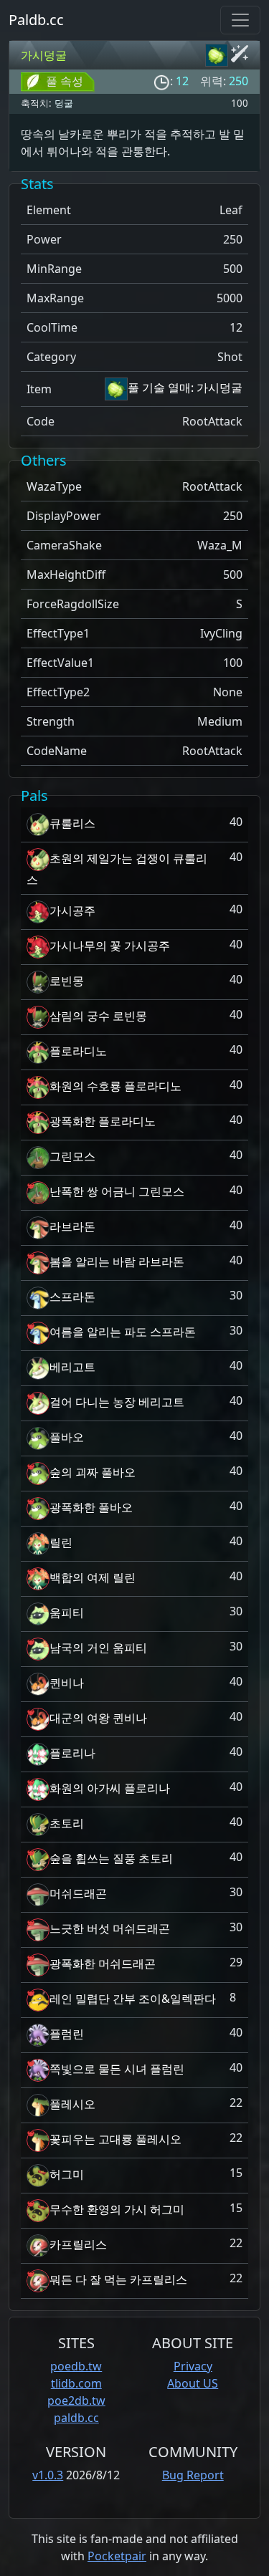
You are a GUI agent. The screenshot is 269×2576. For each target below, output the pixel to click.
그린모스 (72, 1156)
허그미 (67, 2174)
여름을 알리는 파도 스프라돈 (123, 1332)
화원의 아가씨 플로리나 (110, 1788)
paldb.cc (76, 2418)
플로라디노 (78, 1051)
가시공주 (72, 910)
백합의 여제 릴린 (93, 1577)
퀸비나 (67, 1683)
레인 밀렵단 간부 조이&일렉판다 (133, 1999)
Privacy (193, 2366)
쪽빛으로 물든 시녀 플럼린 (117, 2069)
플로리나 (72, 1753)
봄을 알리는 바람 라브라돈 (117, 1261)
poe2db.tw (76, 2400)
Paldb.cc (36, 20)
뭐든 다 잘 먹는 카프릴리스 (118, 2279)
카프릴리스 (78, 2244)
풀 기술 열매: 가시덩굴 (185, 388)
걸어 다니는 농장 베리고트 (117, 1402)
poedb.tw (76, 2366)
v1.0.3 (48, 2475)
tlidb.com (76, 2383)
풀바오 (67, 1437)
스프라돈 (72, 1297)
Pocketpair (117, 2556)
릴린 (61, 1542)
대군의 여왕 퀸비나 (98, 1718)
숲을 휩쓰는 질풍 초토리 (111, 1858)
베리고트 (72, 1367)
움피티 (67, 1613)
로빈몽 (67, 981)
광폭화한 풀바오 (91, 1507)
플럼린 (67, 2034)
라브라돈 (72, 1226)
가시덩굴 (44, 55)
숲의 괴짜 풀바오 (93, 1472)
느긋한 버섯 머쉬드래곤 (110, 1928)
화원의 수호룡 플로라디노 (115, 1086)
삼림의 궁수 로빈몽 (98, 1016)
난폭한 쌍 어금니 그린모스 (117, 1191)
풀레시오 (72, 2104)
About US (193, 2383)
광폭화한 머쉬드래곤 (103, 1964)
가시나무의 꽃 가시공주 (110, 946)
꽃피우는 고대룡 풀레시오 (115, 2139)
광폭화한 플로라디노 (103, 1121)
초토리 (67, 1823)
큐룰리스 (72, 823)
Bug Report (193, 2475)
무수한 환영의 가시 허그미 (117, 2209)
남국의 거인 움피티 (98, 1648)
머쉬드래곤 (78, 1893)
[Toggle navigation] (240, 20)
